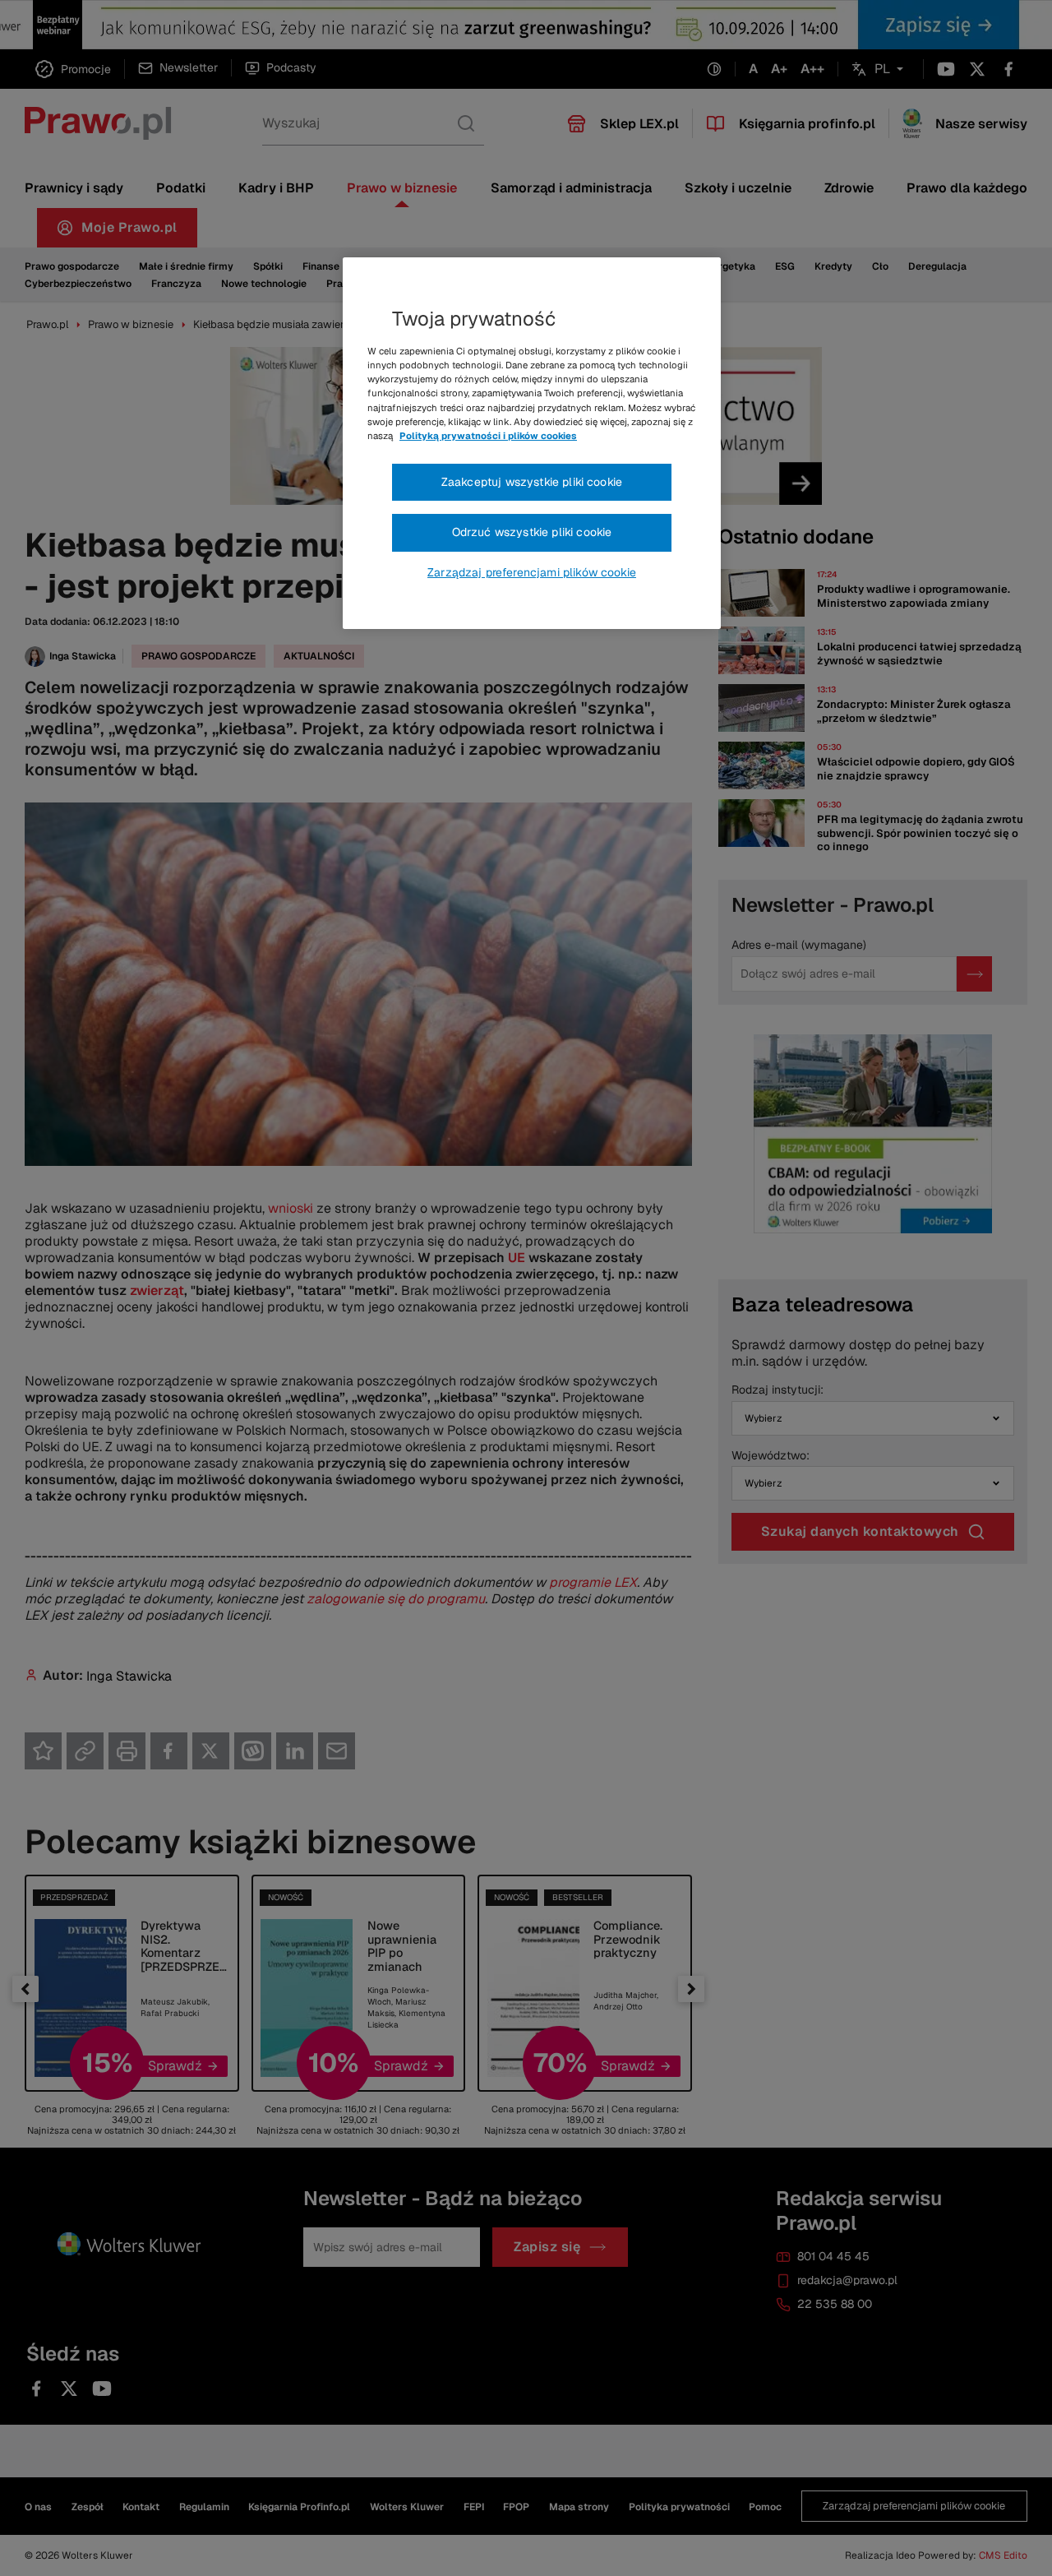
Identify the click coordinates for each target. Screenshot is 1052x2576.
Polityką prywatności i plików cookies (488, 436)
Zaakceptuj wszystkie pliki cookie (532, 482)
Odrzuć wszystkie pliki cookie (532, 532)
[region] (532, 443)
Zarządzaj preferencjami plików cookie (532, 572)
